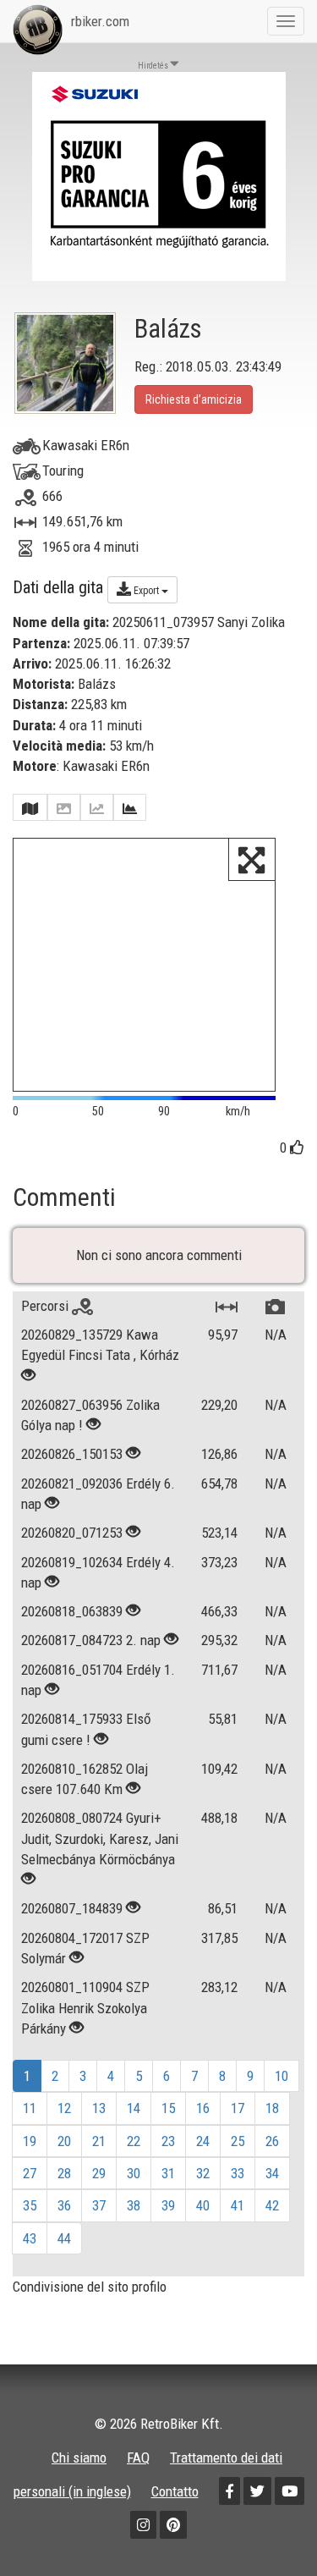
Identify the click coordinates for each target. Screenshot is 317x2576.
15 (168, 2108)
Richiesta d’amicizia (194, 399)
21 (99, 2141)
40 (203, 2205)
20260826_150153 (72, 1454)
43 (30, 2238)
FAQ (138, 2458)
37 (99, 2205)
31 (168, 2173)
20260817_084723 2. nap (91, 1640)
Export (146, 591)
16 (203, 2108)
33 (238, 2173)
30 (134, 2173)
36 (64, 2205)
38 (134, 2205)
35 (30, 2205)
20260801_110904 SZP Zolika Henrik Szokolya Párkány (85, 2008)
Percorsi (46, 1306)
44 (64, 2238)
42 (272, 2205)
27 (30, 2173)
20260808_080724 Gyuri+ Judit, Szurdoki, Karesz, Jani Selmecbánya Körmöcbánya (100, 1838)
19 (30, 2141)
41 (238, 2205)
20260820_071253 (72, 1533)
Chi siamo (79, 2458)
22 (134, 2141)
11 (30, 2108)
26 (272, 2141)
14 (134, 2108)
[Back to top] (268, 2527)
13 (99, 2108)
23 (168, 2141)
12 (64, 2108)
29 (99, 2173)
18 (272, 2108)
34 (272, 2173)
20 (64, 2141)
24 (203, 2141)
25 (238, 2141)
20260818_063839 (72, 1611)
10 (281, 2076)
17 (238, 2108)
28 (64, 2173)
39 (168, 2205)
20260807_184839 (72, 1908)
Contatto (175, 2491)
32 (203, 2173)
